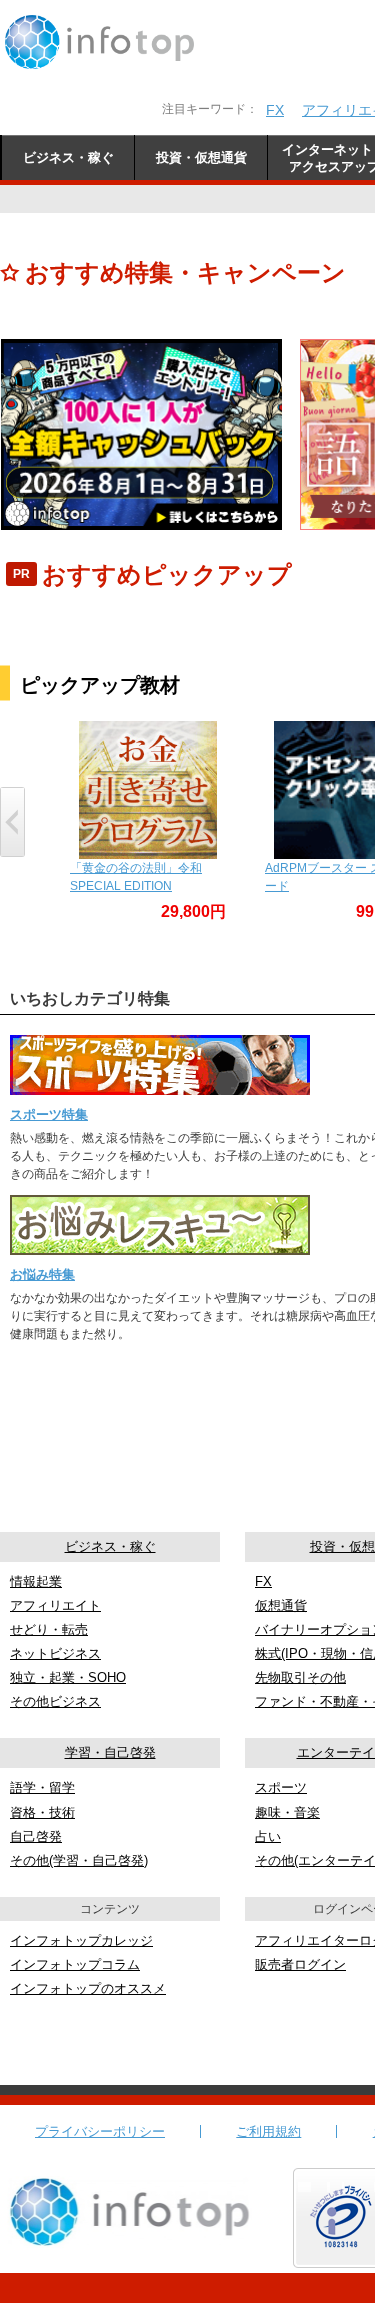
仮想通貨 (281, 1605)
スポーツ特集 (49, 1114)
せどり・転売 (49, 1629)
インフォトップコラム (75, 1964)
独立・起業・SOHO (68, 1677)
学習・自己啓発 (110, 1752)
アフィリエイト (55, 1605)
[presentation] (12, 822)
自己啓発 (36, 1836)
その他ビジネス (55, 1701)
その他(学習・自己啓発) (79, 1860)
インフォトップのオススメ (88, 1988)
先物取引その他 (300, 1677)
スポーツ (281, 1787)
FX (275, 110)
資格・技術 (42, 1812)
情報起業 (36, 1581)
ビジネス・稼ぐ (110, 1546)
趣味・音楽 (287, 1812)
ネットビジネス (55, 1653)
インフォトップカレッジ (81, 1940)
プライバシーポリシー (100, 2131)
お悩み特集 (42, 1274)
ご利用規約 (268, 2131)
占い (268, 1836)
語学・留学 (42, 1787)
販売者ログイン (300, 1964)
